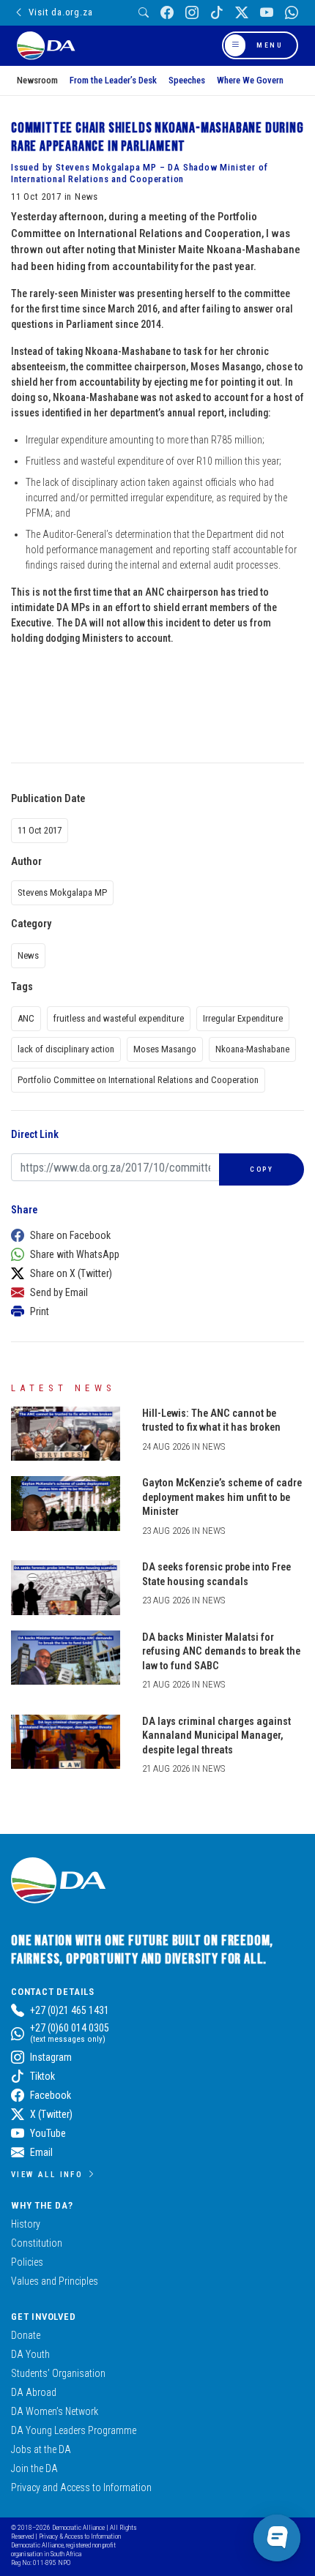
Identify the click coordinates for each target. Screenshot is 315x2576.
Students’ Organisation (58, 2373)
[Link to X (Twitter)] (242, 13)
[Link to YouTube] (267, 13)
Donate (26, 2335)
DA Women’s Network (55, 2411)
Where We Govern (250, 80)
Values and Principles (55, 2281)
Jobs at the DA (41, 2449)
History (26, 2224)
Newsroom (37, 80)
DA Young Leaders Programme (74, 2430)
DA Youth (30, 2354)
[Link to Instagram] (192, 13)
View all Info (47, 2174)
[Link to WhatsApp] (292, 13)
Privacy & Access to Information (80, 2536)
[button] (154, 1235)
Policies (27, 2262)
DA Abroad (34, 2392)
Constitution (37, 2243)
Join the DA (34, 2468)
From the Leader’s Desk (113, 80)
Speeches (187, 80)
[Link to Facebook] (167, 13)
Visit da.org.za (60, 12)
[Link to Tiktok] (217, 13)
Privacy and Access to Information (81, 2487)
